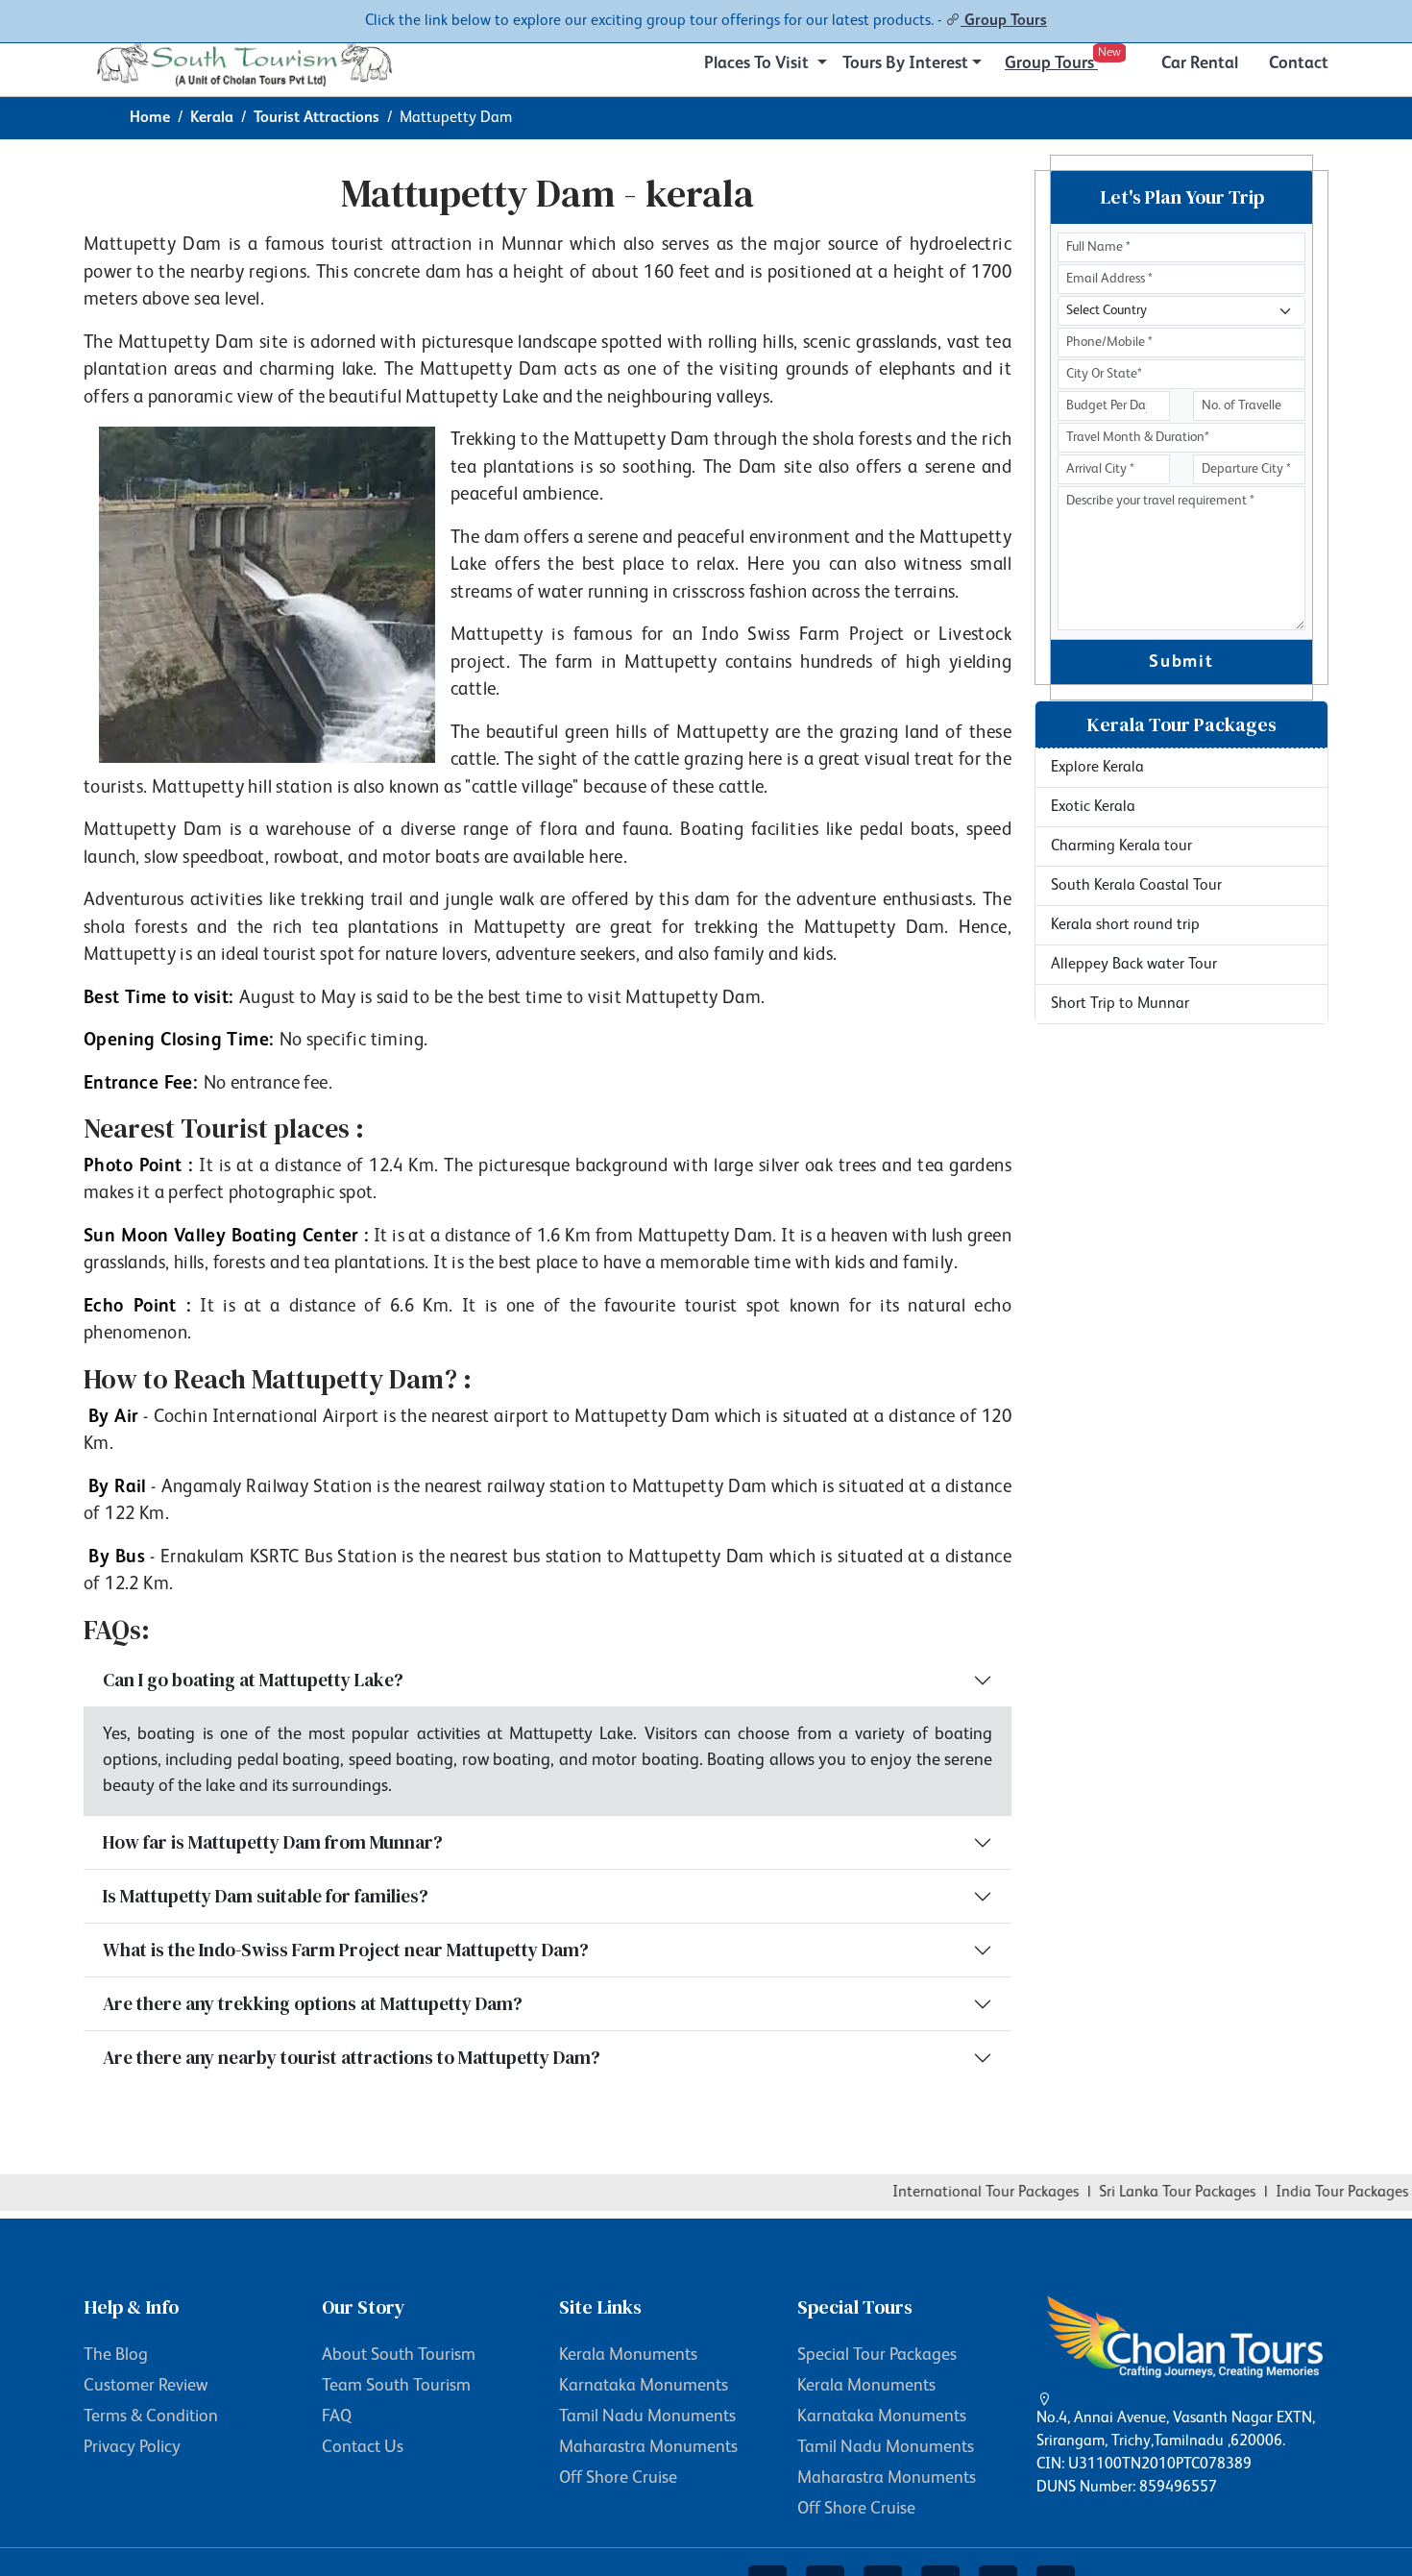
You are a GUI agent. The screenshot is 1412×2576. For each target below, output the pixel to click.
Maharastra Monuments (648, 2447)
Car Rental (1200, 63)
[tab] (1181, 725)
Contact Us (363, 2447)
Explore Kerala (1097, 768)
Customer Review (146, 2386)
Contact (1299, 63)
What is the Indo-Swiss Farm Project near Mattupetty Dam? (346, 1950)
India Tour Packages (1315, 2193)
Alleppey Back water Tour (1134, 965)
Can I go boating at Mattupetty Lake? (253, 1680)
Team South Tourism (396, 2386)
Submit (1181, 662)
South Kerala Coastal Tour (1136, 886)
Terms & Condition (151, 2417)
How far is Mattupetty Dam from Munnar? (273, 1842)
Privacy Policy (132, 2447)
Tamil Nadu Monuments (647, 2417)
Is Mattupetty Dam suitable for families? (266, 1896)
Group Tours (1004, 21)
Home (150, 118)
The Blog (116, 2355)
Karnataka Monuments (644, 2386)
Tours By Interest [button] (905, 63)
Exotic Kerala (1093, 807)
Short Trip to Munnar (1120, 1004)
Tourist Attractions (316, 118)
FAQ (337, 2417)
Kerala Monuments (628, 2355)
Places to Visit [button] (758, 63)
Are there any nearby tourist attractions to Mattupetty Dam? (352, 2057)
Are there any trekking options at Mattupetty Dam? (313, 2003)
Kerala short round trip (1125, 925)
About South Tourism (399, 2355)
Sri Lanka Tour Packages (1150, 2193)
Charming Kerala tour (1121, 846)
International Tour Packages (959, 2193)
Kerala (212, 118)
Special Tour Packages (877, 2355)
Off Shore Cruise (618, 2478)
